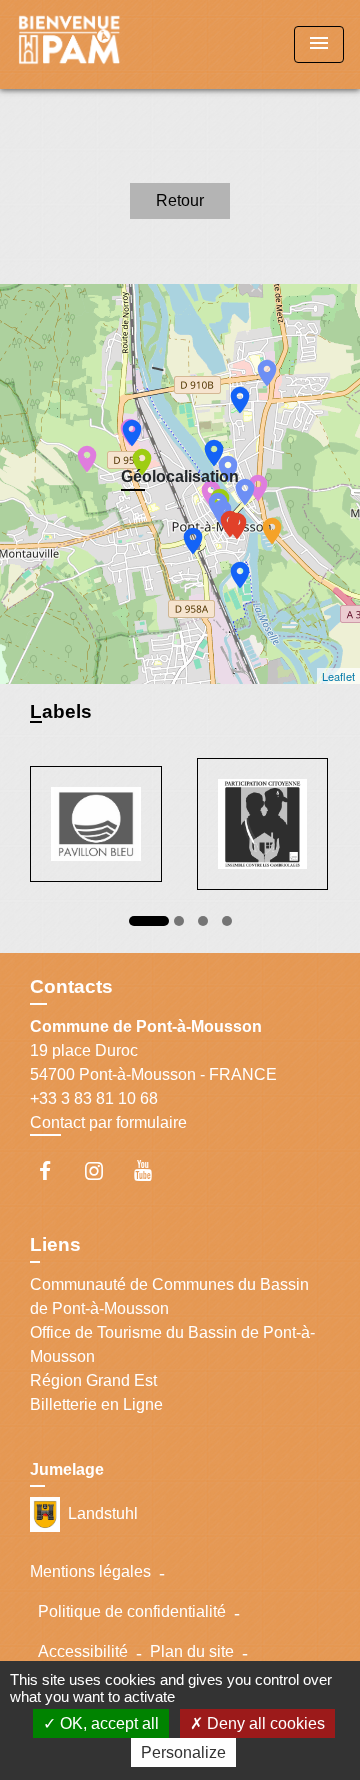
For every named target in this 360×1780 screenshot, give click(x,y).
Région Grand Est (93, 1380)
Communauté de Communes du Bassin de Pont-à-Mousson (169, 1296)
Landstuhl (103, 1512)
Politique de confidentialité (132, 1611)
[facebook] (54, 1170)
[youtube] (152, 1170)
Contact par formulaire (108, 1122)
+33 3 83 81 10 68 (94, 1098)
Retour (180, 200)
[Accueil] (91, 44)
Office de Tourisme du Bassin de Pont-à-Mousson (172, 1344)
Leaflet (338, 676)
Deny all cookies (264, 1723)
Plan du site (192, 1651)
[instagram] (103, 1170)
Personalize (183, 1752)
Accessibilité (83, 1651)
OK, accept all (107, 1723)
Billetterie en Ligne (96, 1404)
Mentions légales (90, 1571)
